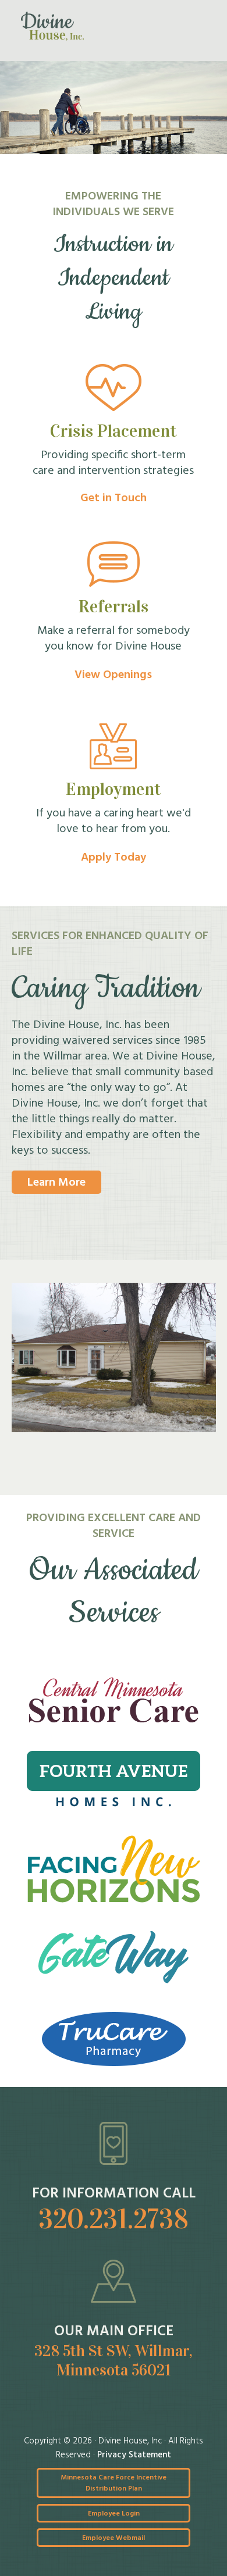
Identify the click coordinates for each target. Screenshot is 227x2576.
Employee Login (114, 2514)
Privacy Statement (134, 2455)
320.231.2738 (114, 2219)
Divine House (52, 26)
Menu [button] (193, 26)
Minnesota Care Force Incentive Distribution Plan (114, 2483)
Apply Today (114, 858)
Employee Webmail (114, 2538)
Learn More (56, 1183)
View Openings (113, 675)
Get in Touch (114, 498)
